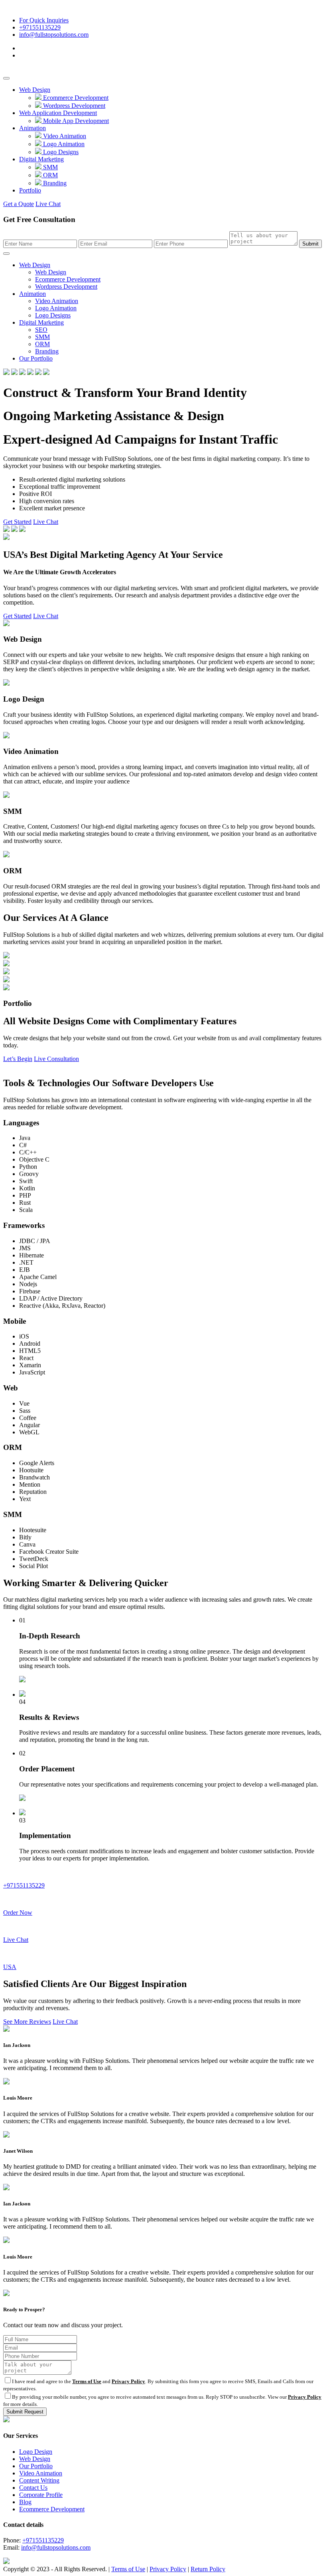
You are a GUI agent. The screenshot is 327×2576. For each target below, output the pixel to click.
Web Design (35, 90)
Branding (54, 183)
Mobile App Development (75, 121)
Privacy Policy (128, 2381)
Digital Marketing (41, 159)
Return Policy (208, 2569)
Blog (25, 2502)
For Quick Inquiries (44, 20)
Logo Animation (63, 144)
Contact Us (33, 2488)
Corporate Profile (41, 2495)
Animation (33, 128)
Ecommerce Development (75, 98)
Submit (310, 244)
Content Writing (39, 2480)
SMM (50, 167)
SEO (41, 330)
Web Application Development (58, 113)
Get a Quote (19, 204)
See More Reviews (27, 2022)
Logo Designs (60, 152)
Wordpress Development (73, 106)
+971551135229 (40, 27)
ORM (50, 175)
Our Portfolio (36, 358)
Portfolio (30, 190)
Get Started (17, 522)
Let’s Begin (18, 1059)
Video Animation (64, 136)
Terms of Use (87, 2381)
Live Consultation (56, 1059)
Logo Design (36, 2452)
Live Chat (48, 204)
